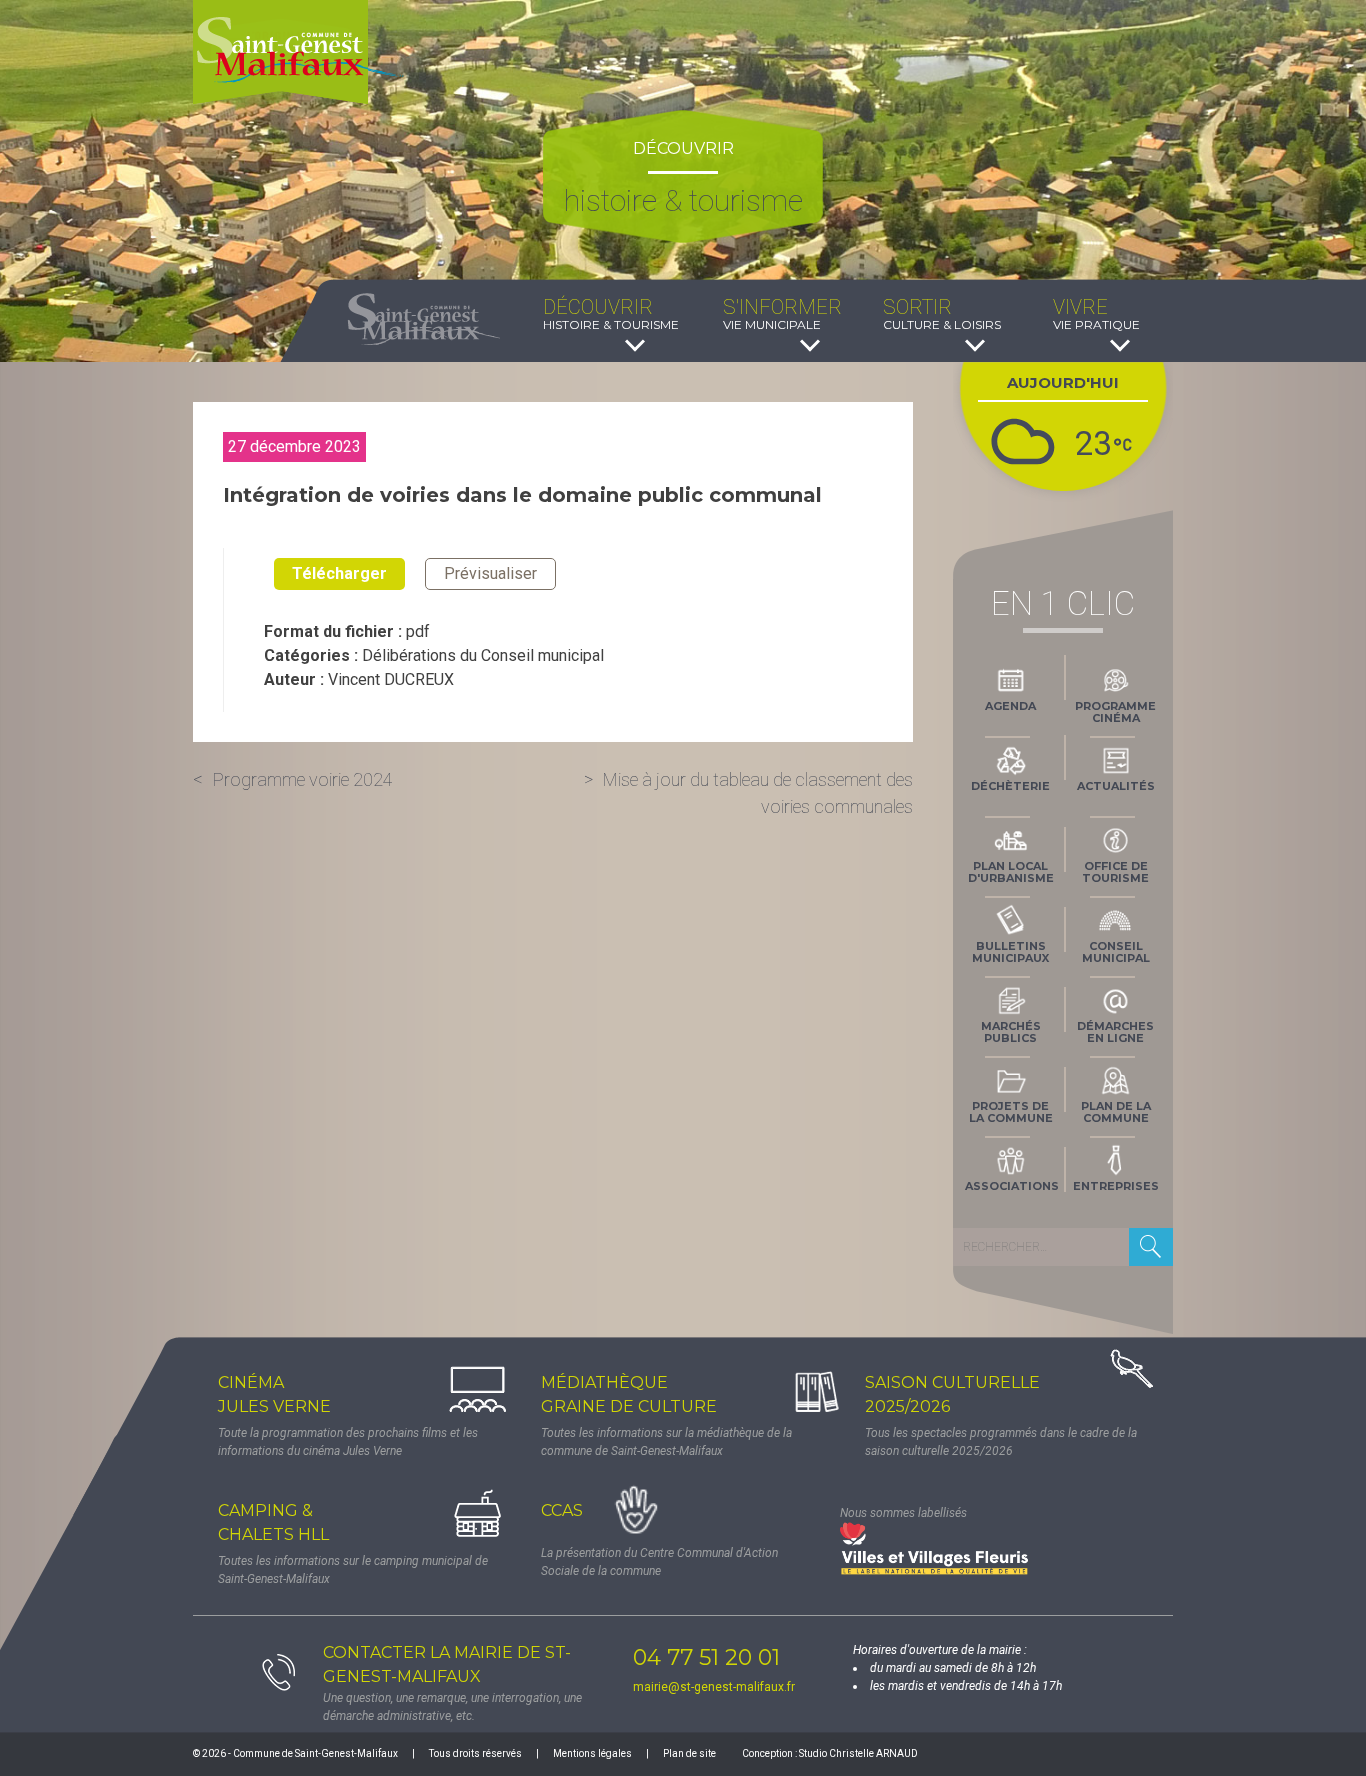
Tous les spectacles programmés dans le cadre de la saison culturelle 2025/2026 (1001, 1442)
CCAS (562, 1510)
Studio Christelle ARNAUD (858, 1753)
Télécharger (339, 573)
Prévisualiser (490, 573)
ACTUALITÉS (1116, 786)
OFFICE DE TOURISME (1115, 872)
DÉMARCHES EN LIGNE (1115, 1032)
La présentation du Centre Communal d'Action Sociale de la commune (659, 1562)
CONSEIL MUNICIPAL (1116, 952)
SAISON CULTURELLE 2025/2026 (952, 1394)
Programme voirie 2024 (303, 779)
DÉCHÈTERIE (1010, 786)
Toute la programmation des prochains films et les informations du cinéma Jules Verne (348, 1442)
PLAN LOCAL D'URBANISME (1011, 872)
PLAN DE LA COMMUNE (1116, 1112)
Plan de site (689, 1753)
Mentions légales (592, 1753)
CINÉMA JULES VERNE (274, 1394)
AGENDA (1010, 706)
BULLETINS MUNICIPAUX (1010, 952)
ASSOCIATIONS (1012, 1186)
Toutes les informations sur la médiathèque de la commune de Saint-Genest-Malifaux (666, 1442)
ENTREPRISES (1116, 1186)
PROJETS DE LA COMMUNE (1011, 1112)
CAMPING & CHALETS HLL (273, 1522)
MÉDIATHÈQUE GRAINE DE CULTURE (629, 1394)
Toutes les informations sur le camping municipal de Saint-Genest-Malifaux (353, 1570)
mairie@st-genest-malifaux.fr (714, 1687)
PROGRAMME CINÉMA (1115, 712)
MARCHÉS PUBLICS (1011, 1032)
